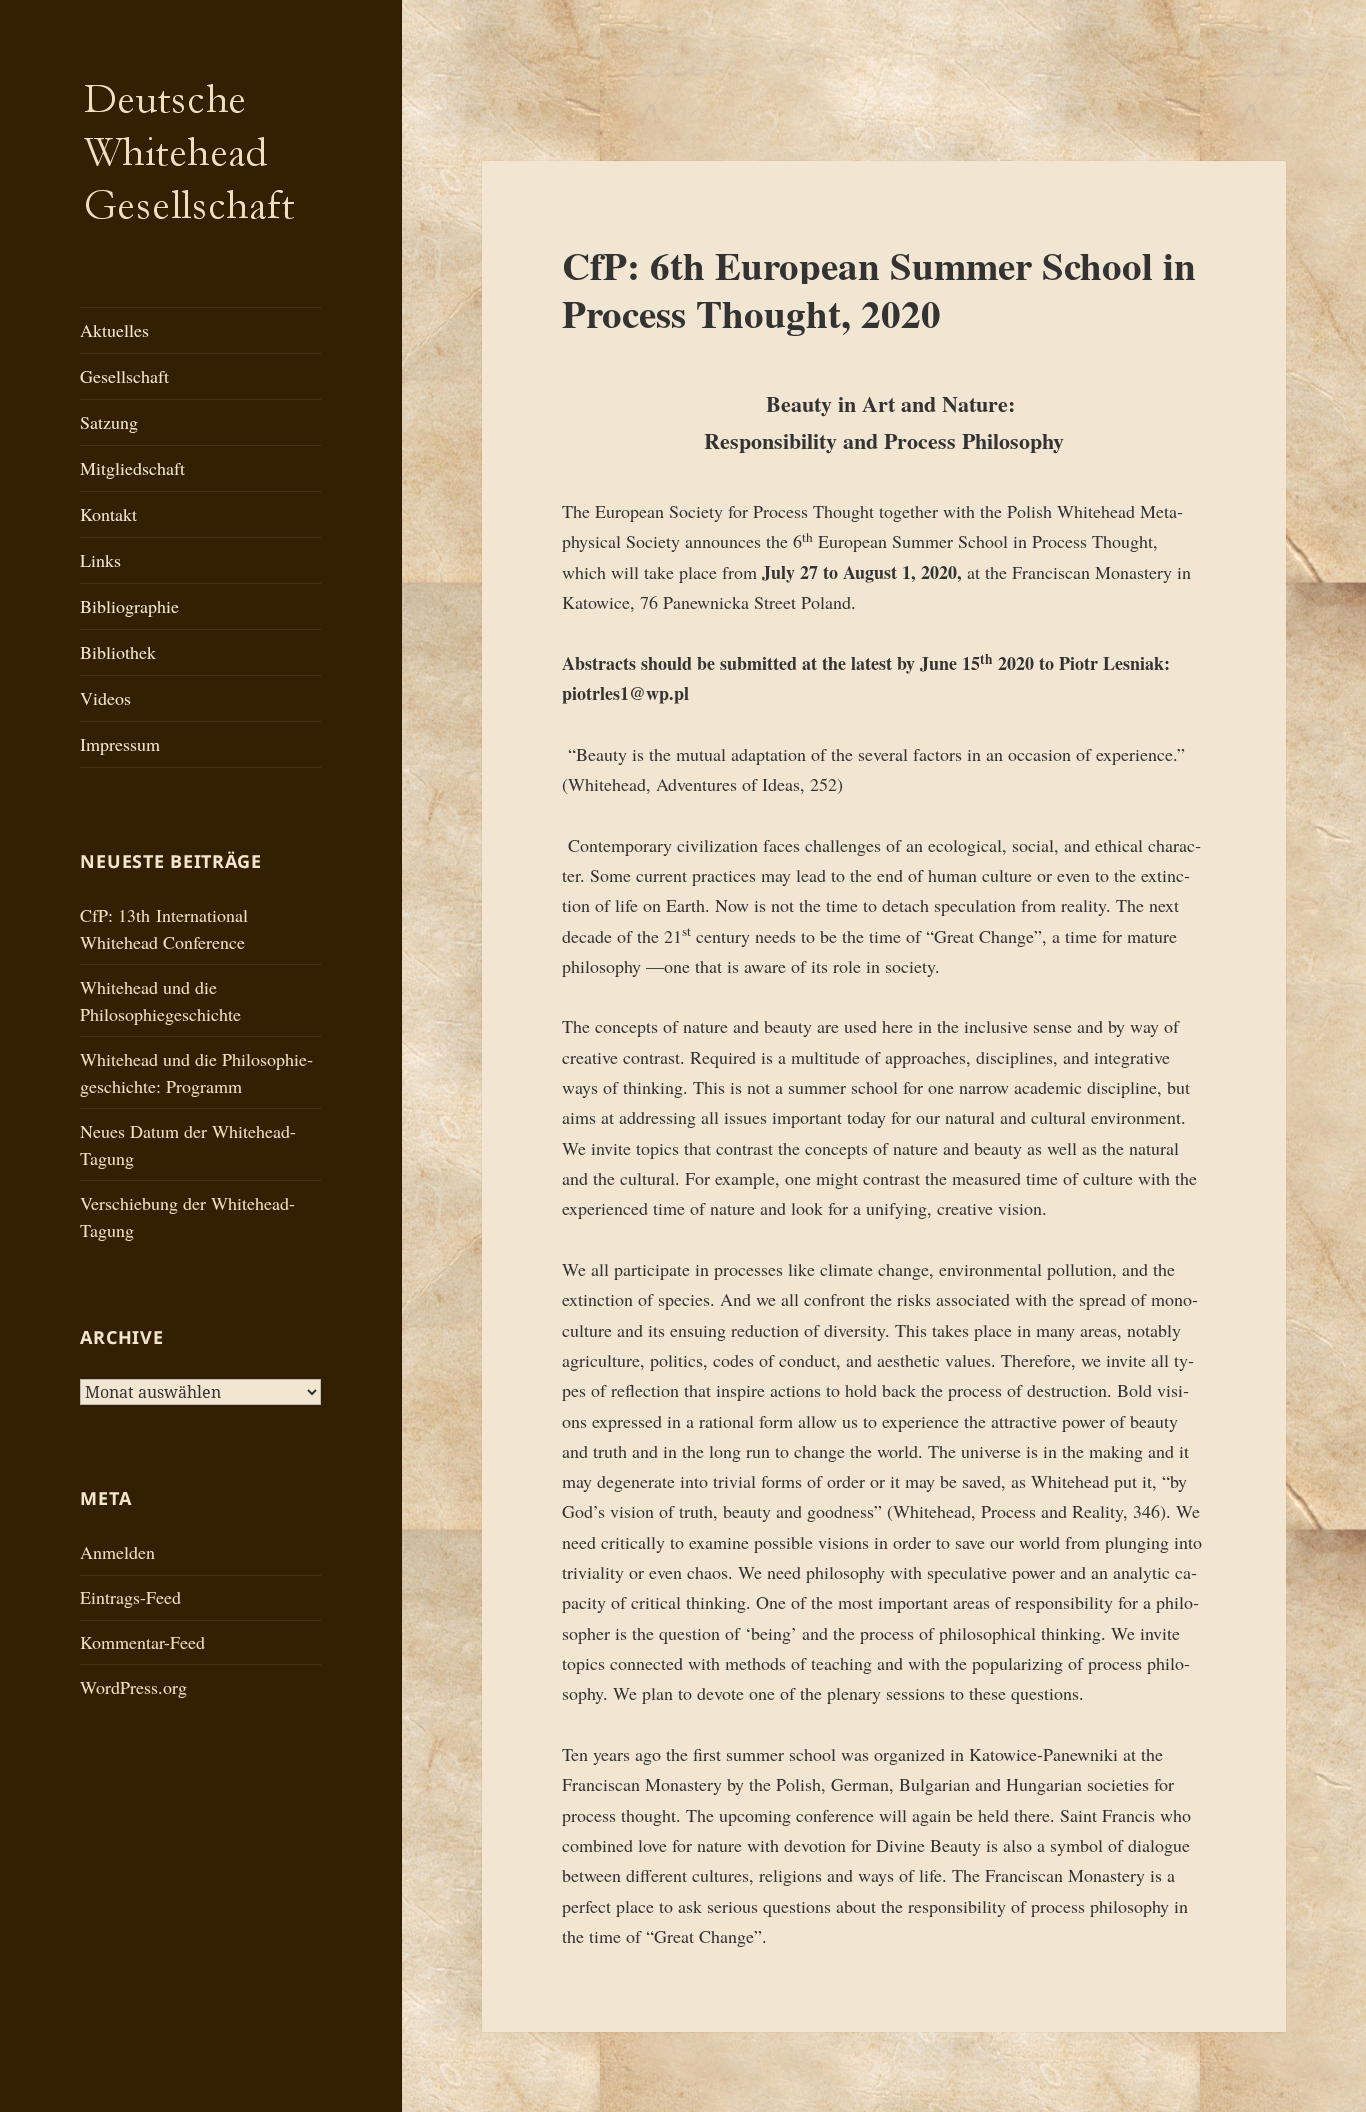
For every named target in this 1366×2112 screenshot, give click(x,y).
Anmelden (117, 1552)
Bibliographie (129, 606)
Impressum (120, 744)
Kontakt (108, 514)
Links (100, 560)
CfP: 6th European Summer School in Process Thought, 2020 (879, 288)
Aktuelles (114, 330)
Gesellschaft (124, 376)
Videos (105, 698)
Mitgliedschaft (132, 468)
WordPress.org (133, 1687)
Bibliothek (118, 652)
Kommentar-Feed (142, 1642)
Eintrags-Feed (130, 1597)
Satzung (109, 422)
